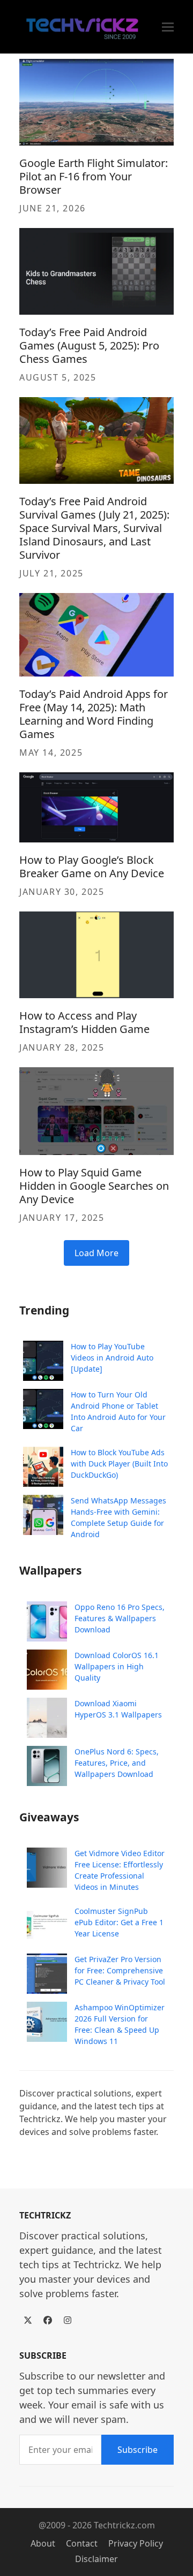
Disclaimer (96, 2559)
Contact (82, 2543)
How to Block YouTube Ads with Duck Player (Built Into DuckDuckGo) (119, 1464)
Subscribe (138, 2450)
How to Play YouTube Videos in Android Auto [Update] (112, 1358)
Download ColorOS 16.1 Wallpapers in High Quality (117, 1666)
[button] (168, 27)
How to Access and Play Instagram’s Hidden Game (84, 1022)
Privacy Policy (136, 2543)
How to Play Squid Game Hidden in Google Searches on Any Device (94, 1186)
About (43, 2543)
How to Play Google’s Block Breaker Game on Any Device (92, 867)
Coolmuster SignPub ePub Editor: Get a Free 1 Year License (119, 1922)
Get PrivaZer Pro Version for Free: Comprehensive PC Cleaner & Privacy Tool (120, 1970)
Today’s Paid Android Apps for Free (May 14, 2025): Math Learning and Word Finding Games (94, 714)
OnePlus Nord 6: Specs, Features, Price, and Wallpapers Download (117, 1763)
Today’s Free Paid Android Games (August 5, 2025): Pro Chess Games (89, 345)
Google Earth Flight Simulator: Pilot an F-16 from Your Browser (94, 176)
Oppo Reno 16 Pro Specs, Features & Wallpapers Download (120, 1618)
